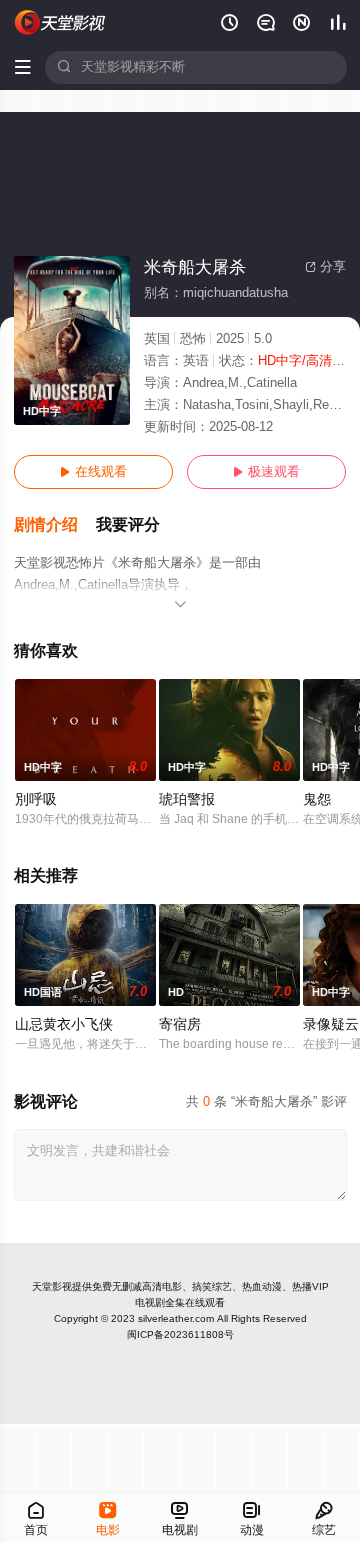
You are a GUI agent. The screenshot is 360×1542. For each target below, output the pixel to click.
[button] (55, 525)
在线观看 (93, 472)
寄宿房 (180, 1024)
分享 (325, 267)
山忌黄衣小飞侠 (64, 1024)
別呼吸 (36, 799)
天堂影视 (52, 1286)
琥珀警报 (187, 799)
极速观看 (266, 472)
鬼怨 (317, 799)
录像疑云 (331, 1024)
